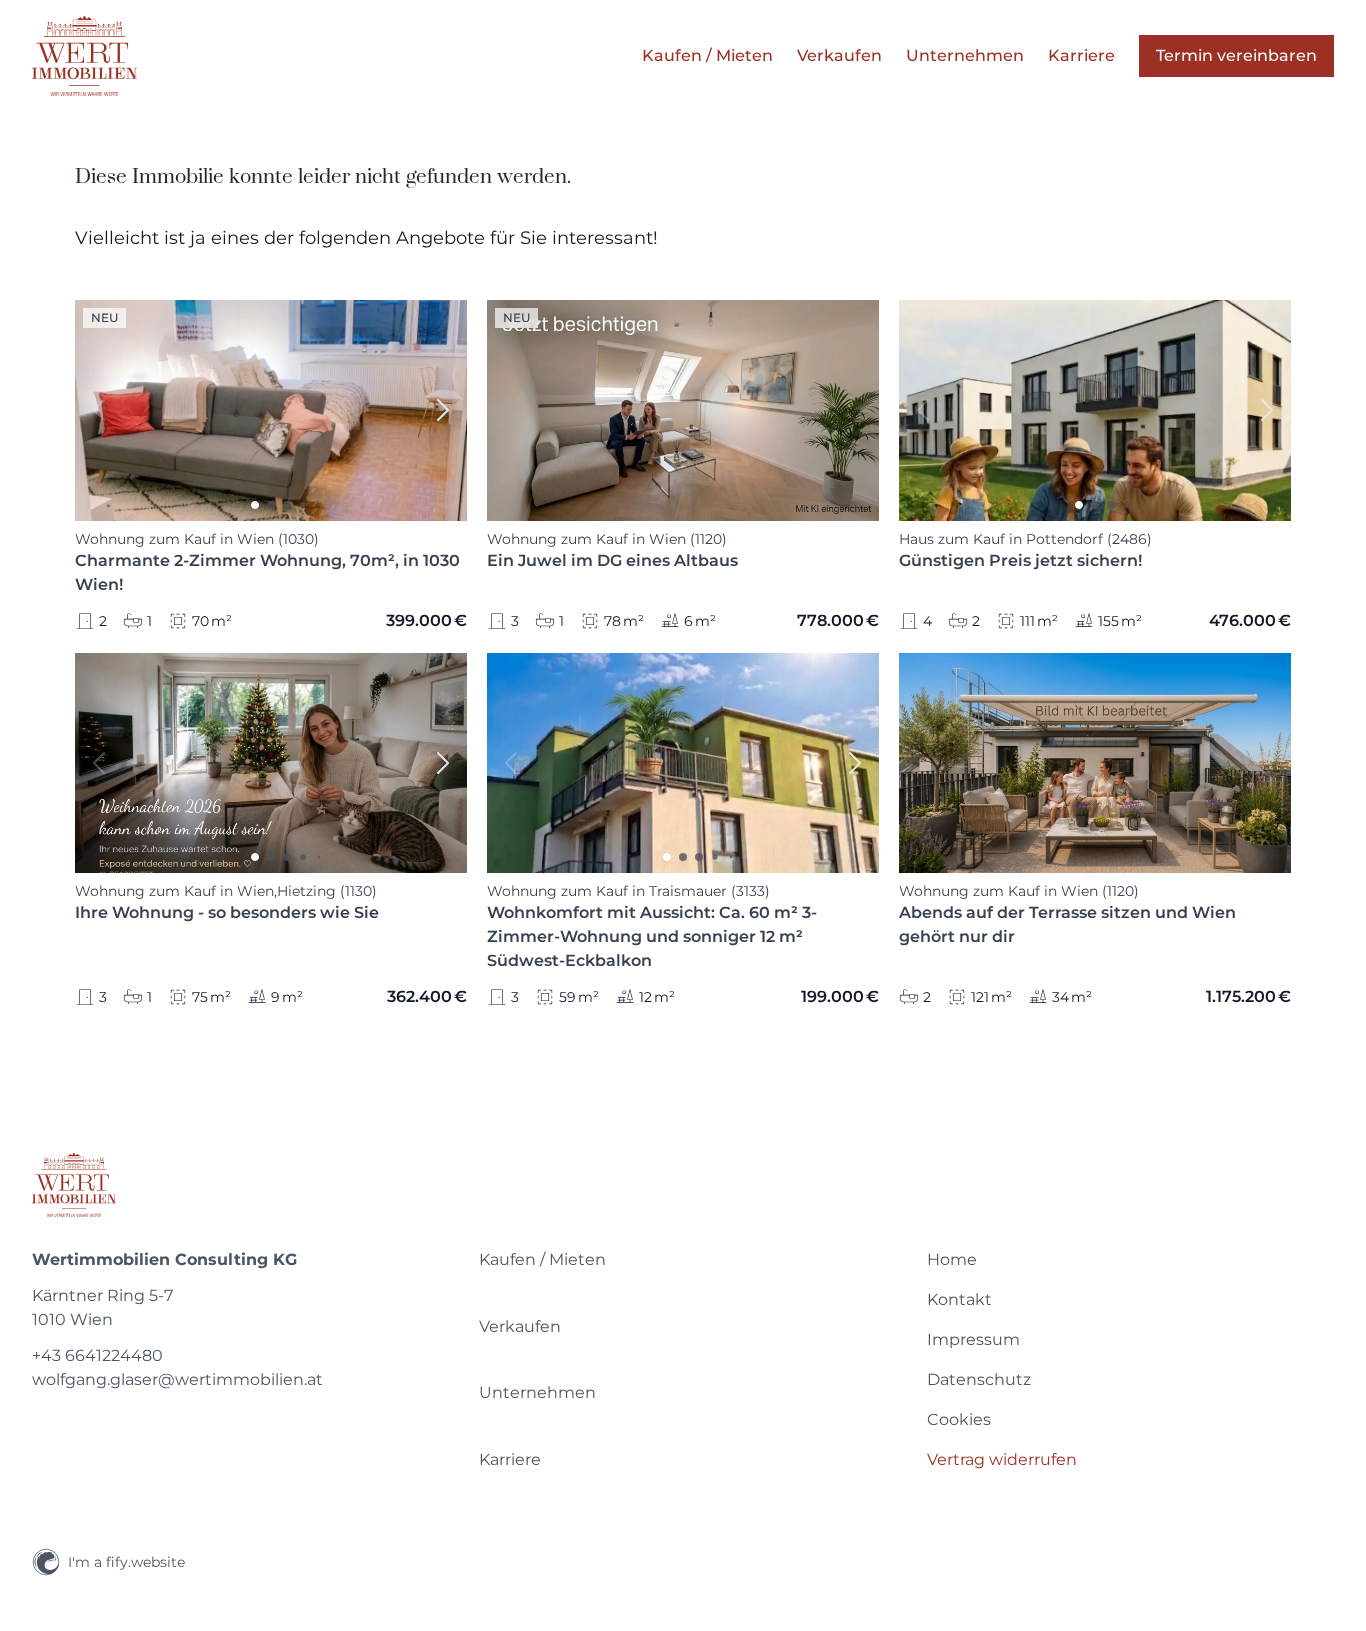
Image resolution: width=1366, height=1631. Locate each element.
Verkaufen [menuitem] (839, 55)
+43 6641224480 (97, 1355)
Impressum (973, 1339)
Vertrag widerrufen (1002, 1459)
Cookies (959, 1419)
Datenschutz (979, 1379)
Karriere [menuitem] (1081, 55)
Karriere (510, 1459)
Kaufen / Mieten (542, 1259)
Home (952, 1259)
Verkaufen (520, 1326)
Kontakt (959, 1299)
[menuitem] (682, 1260)
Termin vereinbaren (1236, 55)
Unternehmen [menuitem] (965, 55)
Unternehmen (537, 1392)
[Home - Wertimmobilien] (84, 56)
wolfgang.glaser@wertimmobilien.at (177, 1379)
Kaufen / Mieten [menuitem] (707, 55)
